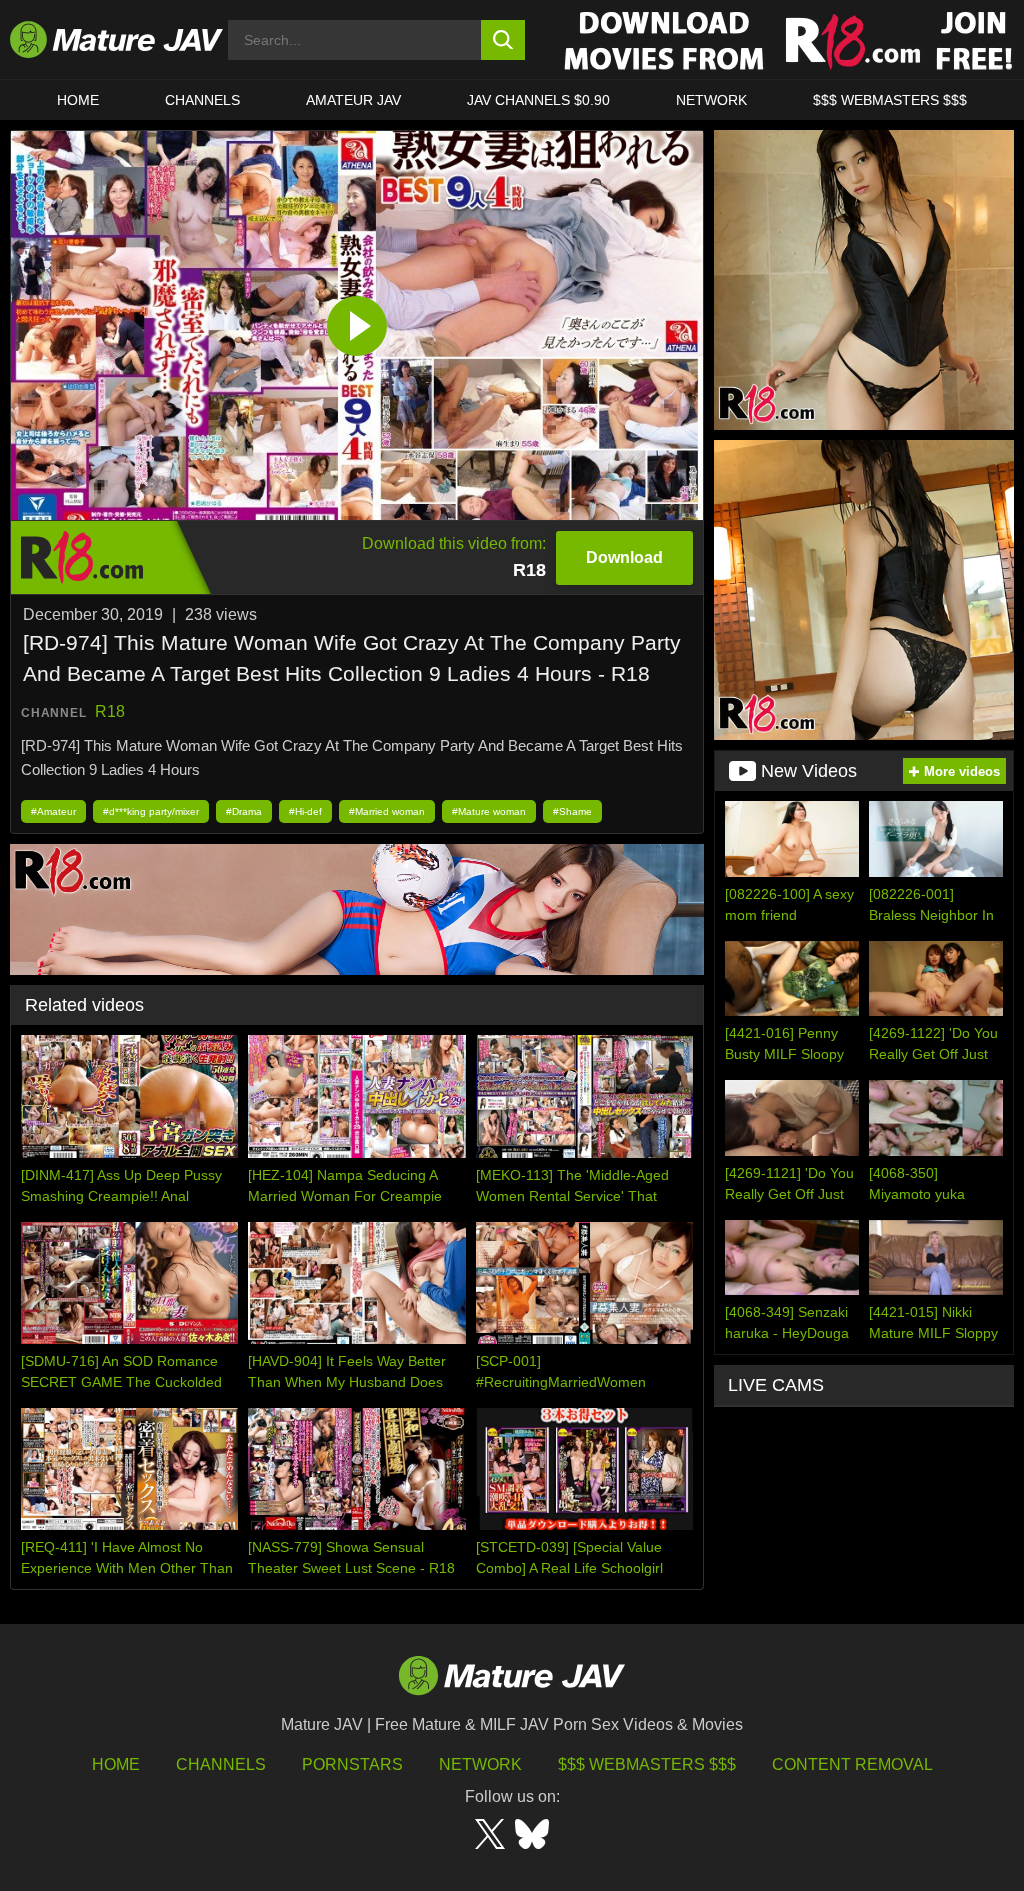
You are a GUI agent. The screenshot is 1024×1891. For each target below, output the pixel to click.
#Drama (244, 811)
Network (711, 100)
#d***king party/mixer (151, 811)
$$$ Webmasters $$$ (647, 1764)
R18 (110, 711)
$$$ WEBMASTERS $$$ (890, 100)
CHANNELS (202, 100)
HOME (78, 100)
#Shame (572, 811)
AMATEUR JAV (353, 100)
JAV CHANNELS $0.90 (538, 100)
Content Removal (852, 1764)
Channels (221, 1764)
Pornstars (352, 1764)
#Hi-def (305, 811)
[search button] (503, 40)
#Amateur (53, 811)
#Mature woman (489, 811)
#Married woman (387, 811)
